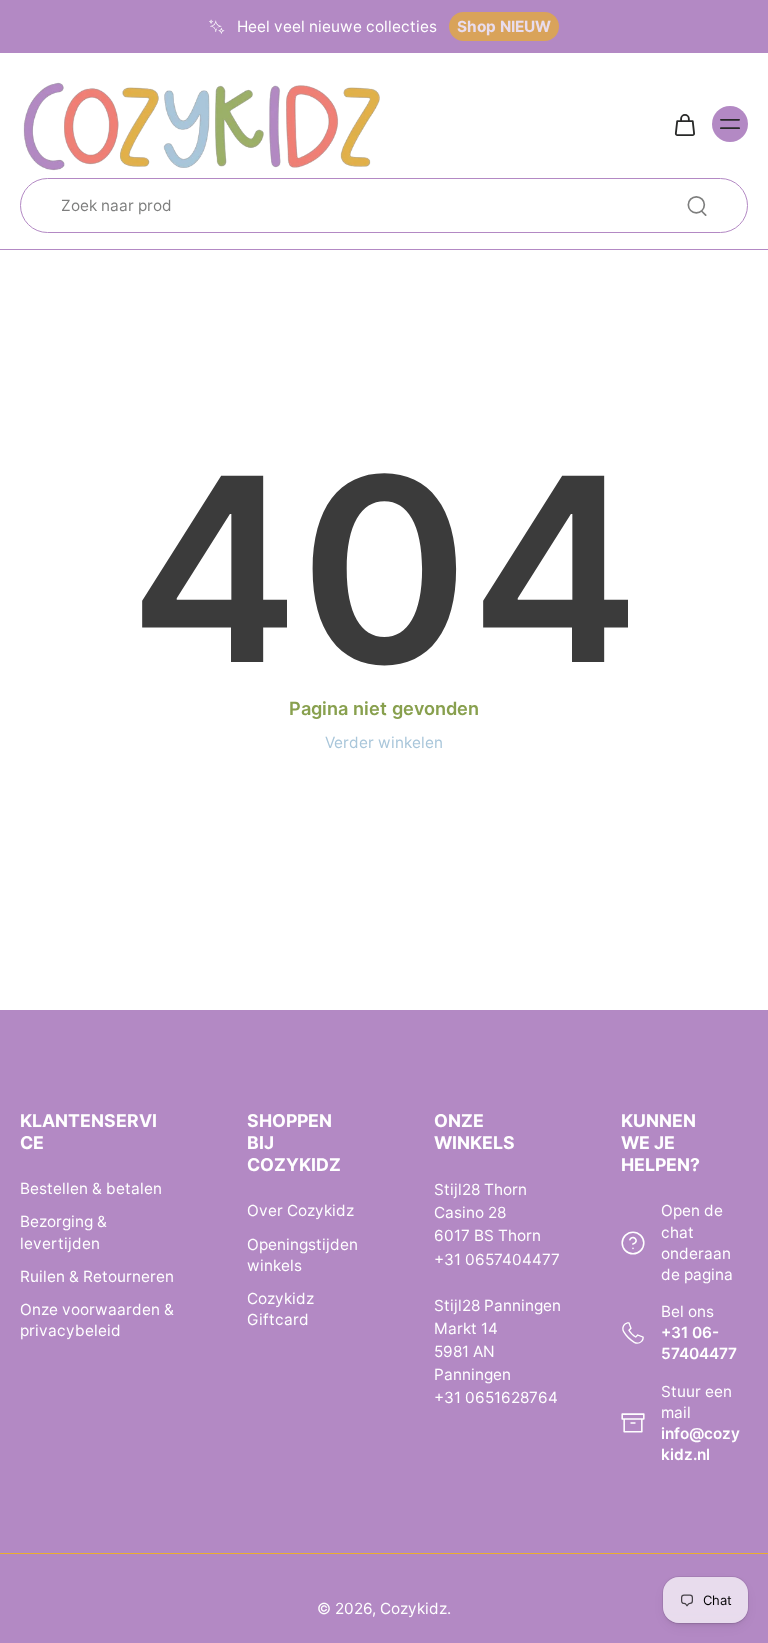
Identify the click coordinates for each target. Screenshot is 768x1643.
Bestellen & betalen (91, 1188)
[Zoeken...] (697, 206)
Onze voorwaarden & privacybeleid (97, 1320)
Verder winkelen (384, 742)
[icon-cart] (684, 124)
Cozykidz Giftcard (280, 1308)
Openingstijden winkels (302, 1254)
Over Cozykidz (300, 1210)
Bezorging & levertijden (63, 1232)
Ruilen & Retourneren (97, 1275)
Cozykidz (413, 1608)
